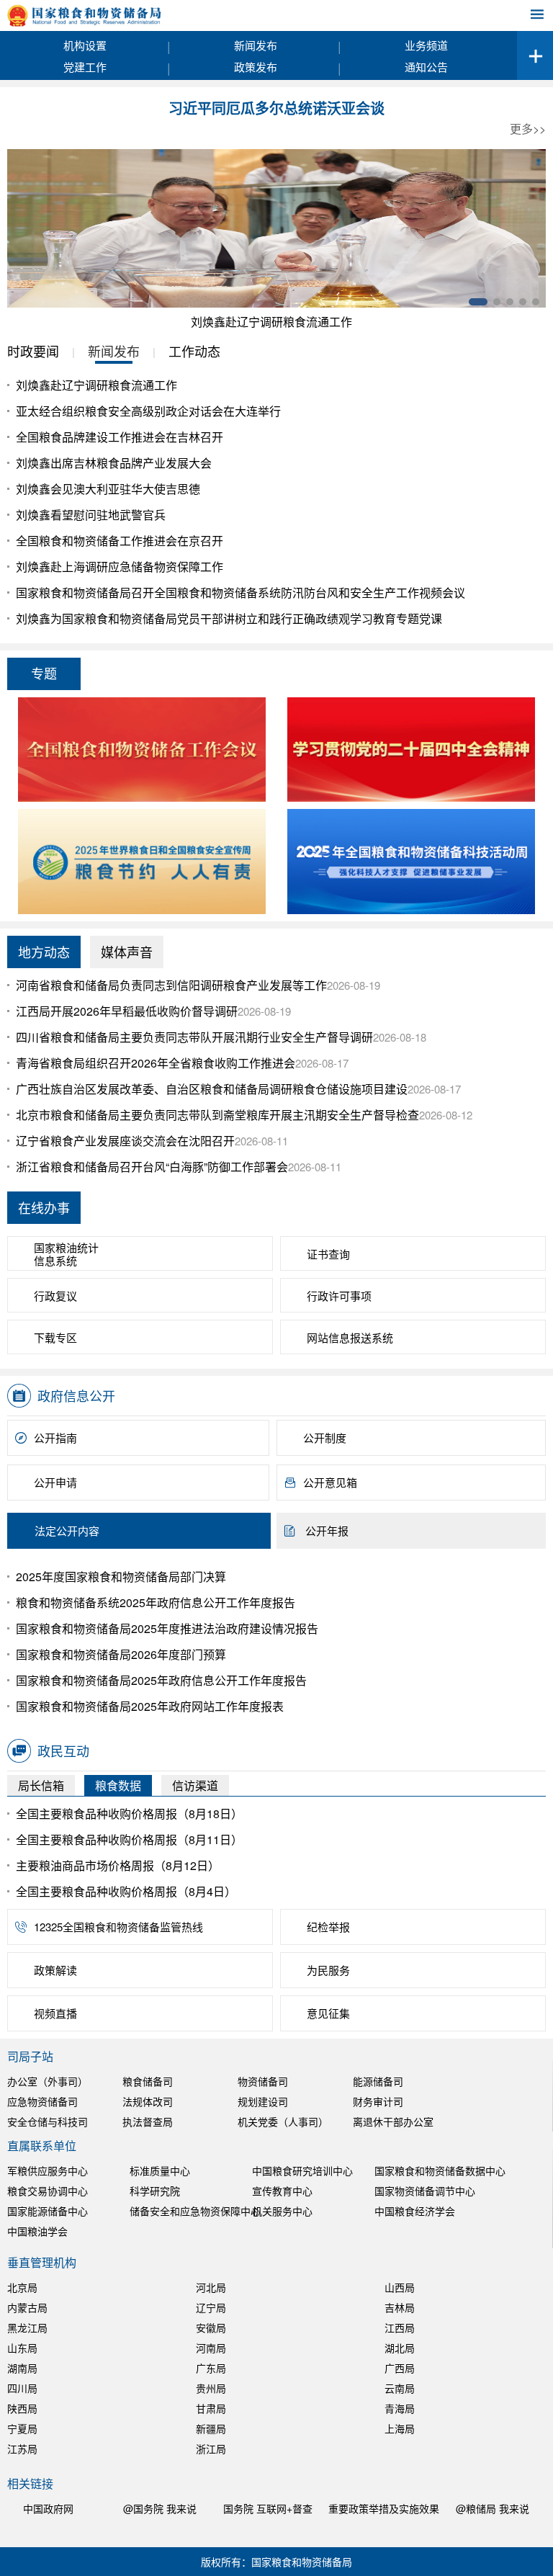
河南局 (211, 2348)
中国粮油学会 (37, 2231)
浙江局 (211, 2448)
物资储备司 (263, 2081)
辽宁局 (211, 2307)
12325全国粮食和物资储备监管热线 (118, 1927)
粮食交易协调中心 (48, 2191)
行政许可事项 (339, 1296)
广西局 (400, 2368)
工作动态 (194, 351)
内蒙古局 (27, 2307)
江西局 (400, 2327)
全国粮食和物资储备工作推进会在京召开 (120, 541)
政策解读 (55, 1970)
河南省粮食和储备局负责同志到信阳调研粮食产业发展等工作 (171, 985)
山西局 (400, 2287)
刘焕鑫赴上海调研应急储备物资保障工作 (120, 567)
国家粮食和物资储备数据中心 (440, 2170)
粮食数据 (118, 1785)
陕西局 (22, 2408)
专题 (44, 673)
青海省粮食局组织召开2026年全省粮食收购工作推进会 (156, 1063)
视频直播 (55, 2013)
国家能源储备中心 (48, 2211)
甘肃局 (211, 2408)
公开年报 (327, 1530)
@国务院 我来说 (160, 2508)
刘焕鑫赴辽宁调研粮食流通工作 (271, 322)
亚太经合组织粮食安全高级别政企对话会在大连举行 (148, 411)
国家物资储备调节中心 (425, 2191)
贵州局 (211, 2388)
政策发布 (256, 67)
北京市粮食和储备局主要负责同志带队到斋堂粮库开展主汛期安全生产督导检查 (217, 1115)
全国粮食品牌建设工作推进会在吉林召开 (120, 437)
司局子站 (30, 2056)
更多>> (528, 129)
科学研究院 (155, 2191)
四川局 (22, 2388)
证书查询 (328, 1254)
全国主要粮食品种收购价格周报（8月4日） (126, 1891)
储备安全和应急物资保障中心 (195, 2211)
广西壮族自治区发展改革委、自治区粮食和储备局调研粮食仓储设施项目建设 (212, 1089)
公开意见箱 (330, 1482)
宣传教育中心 (282, 2191)
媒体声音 (127, 952)
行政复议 (55, 1296)
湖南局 (22, 2368)
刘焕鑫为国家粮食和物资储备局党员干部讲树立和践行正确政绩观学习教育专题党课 (229, 618)
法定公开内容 (67, 1530)
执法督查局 (148, 2121)
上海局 (400, 2428)
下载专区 (55, 1337)
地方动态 (44, 952)
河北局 (211, 2287)
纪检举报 (328, 1927)
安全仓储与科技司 (48, 2121)
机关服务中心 (282, 2211)
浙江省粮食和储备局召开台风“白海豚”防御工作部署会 (152, 1167)
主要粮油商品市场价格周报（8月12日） (118, 1865)
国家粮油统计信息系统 (66, 1254)
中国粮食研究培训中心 (302, 2170)
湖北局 (400, 2348)
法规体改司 (148, 2101)
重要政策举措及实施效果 (384, 2508)
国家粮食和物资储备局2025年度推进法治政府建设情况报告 (167, 1628)
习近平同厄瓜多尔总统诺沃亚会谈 (276, 109)
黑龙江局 (27, 2327)
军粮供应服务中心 (48, 2170)
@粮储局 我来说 (493, 2508)
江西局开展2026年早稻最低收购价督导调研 (127, 1011)
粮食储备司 (148, 2081)
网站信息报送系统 (350, 1337)
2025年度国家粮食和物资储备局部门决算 (121, 1577)
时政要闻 (33, 351)
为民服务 (328, 1970)
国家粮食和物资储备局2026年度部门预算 (121, 1654)
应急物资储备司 (42, 2101)
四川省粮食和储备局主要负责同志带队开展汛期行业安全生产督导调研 (194, 1037)
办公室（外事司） (48, 2081)
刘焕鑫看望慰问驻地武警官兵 (91, 515)
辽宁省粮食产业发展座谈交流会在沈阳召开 (125, 1141)
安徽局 (211, 2327)
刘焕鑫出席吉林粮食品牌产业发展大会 (114, 463)
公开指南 (55, 1437)
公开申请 (55, 1482)
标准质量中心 (160, 2170)
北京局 (22, 2287)
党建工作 (85, 67)
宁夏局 (22, 2428)
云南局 (400, 2388)
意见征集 (328, 2013)
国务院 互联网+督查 (268, 2508)
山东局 (22, 2348)
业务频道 (426, 45)
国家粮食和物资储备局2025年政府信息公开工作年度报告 (161, 1680)
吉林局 (400, 2307)
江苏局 (22, 2448)
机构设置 (85, 45)
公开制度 (325, 1437)
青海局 (400, 2408)
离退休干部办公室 (393, 2121)
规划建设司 (263, 2101)
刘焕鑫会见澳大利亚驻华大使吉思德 (108, 489)
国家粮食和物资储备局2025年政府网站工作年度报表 (150, 1706)
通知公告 (426, 67)
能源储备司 (378, 2081)
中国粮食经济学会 (415, 2211)
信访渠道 (195, 1785)
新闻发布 (256, 45)
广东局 (211, 2368)
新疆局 (211, 2428)
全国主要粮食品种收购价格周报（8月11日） (129, 1839)
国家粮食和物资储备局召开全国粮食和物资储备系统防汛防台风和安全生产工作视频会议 (240, 592)
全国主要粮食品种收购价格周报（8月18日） (129, 1814)
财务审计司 (378, 2101)
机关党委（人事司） (283, 2121)
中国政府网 (48, 2508)
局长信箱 (41, 1785)
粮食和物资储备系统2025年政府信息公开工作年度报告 (156, 1602)
